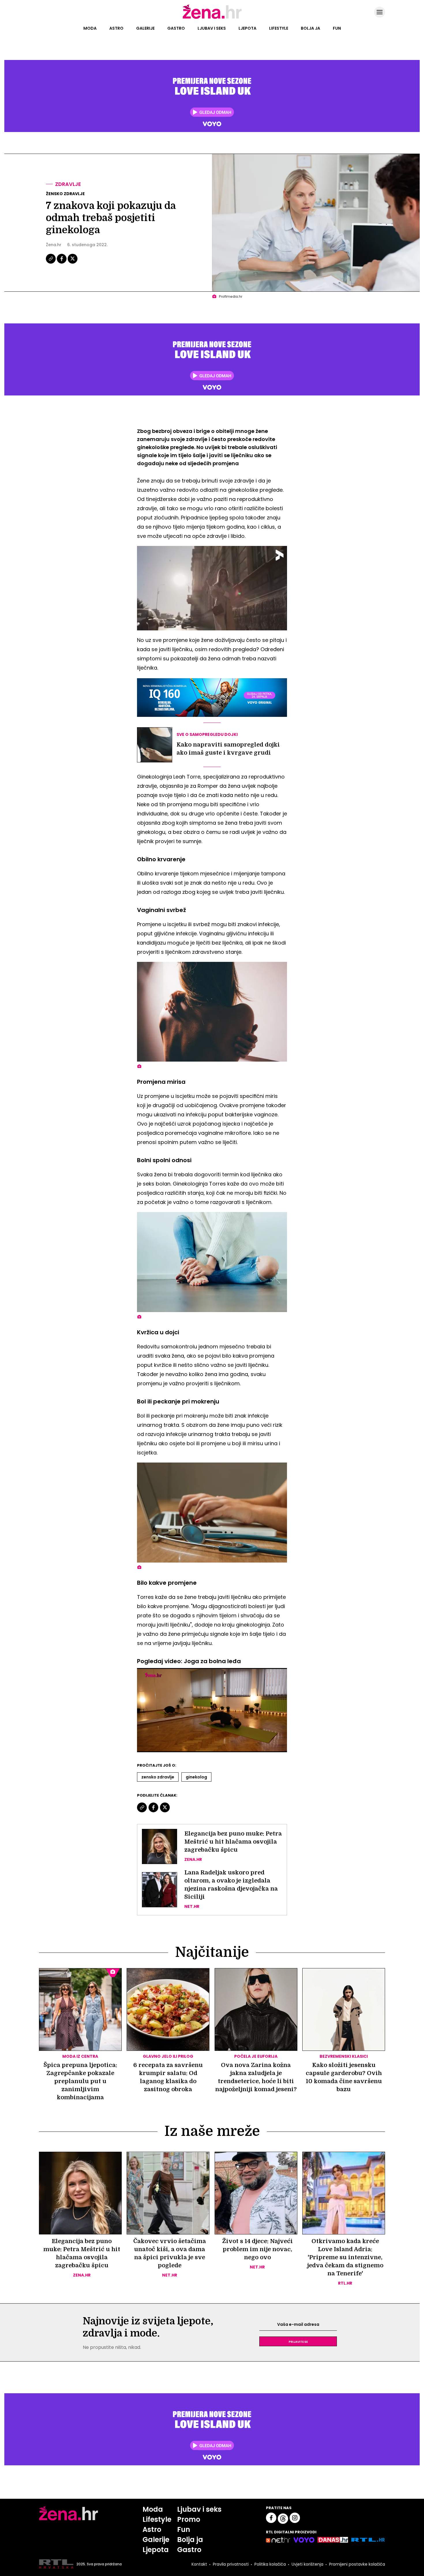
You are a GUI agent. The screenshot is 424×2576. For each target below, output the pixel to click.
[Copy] (51, 263)
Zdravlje (68, 184)
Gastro (176, 28)
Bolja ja (311, 28)
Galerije (145, 28)
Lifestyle (279, 28)
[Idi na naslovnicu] (212, 18)
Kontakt (199, 2564)
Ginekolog (196, 1777)
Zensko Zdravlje (158, 1777)
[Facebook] (62, 263)
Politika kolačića (270, 2564)
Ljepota (247, 28)
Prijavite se (298, 2341)
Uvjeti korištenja (307, 2564)
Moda (90, 28)
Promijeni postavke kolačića (357, 2564)
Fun (337, 28)
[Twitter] (73, 263)
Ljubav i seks (212, 28)
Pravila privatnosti (231, 2564)
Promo (189, 2519)
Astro (116, 28)
